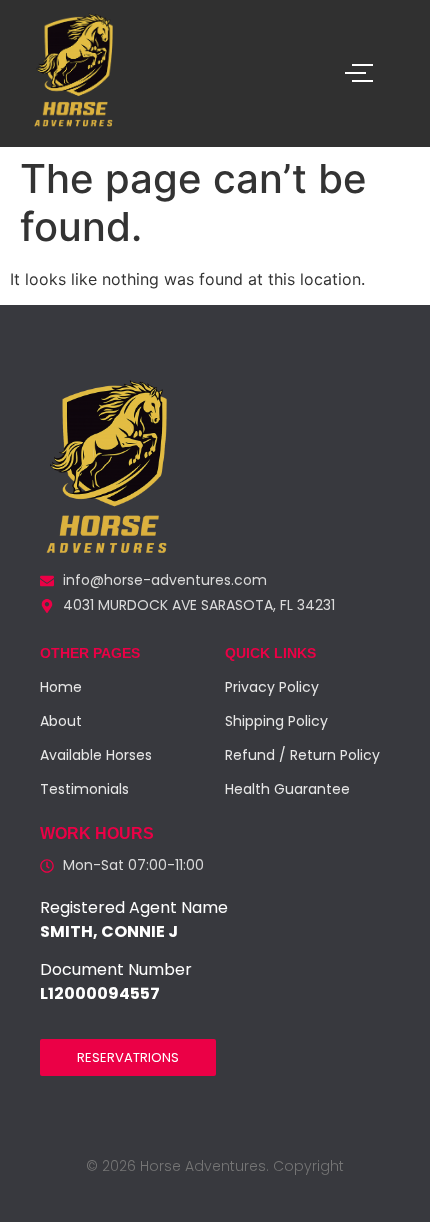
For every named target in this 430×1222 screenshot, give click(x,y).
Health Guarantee (287, 789)
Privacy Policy (272, 687)
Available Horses (96, 755)
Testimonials (84, 789)
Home (61, 687)
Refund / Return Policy (302, 755)
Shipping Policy (276, 721)
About (61, 721)
